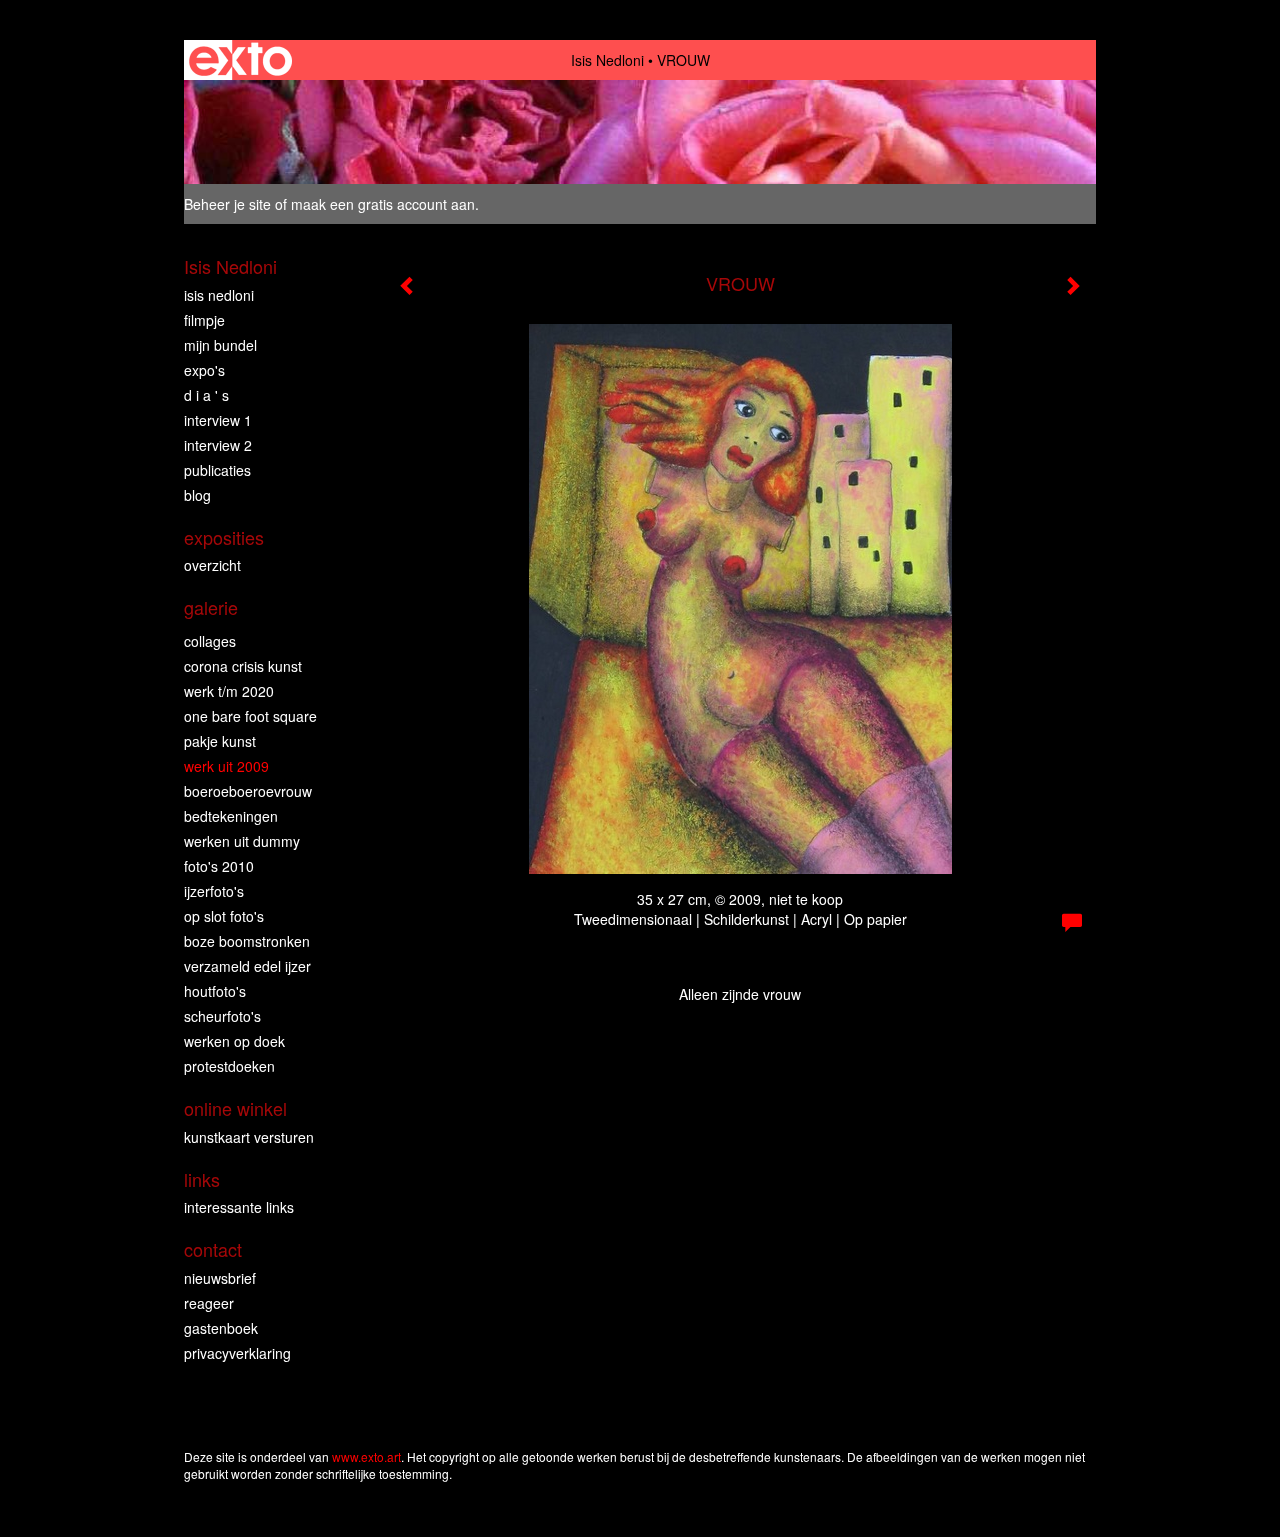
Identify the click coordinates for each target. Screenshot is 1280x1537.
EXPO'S (204, 370)
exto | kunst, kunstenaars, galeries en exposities (240, 60)
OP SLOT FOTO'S (224, 916)
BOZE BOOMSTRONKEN (247, 941)
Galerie (211, 607)
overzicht (212, 565)
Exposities (224, 537)
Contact (213, 1249)
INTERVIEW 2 (218, 445)
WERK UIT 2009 (226, 766)
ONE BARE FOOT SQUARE (250, 716)
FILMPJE (204, 320)
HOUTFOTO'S (215, 991)
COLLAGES (210, 641)
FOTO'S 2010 (219, 866)
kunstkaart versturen (249, 1137)
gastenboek (221, 1328)
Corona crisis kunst (243, 666)
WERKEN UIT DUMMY (242, 841)
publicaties (217, 470)
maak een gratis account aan (383, 204)
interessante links (239, 1207)
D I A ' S (206, 395)
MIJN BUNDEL (220, 345)
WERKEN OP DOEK (234, 1041)
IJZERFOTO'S (214, 891)
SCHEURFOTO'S (222, 1016)
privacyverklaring (237, 1353)
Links (202, 1179)
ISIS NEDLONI (219, 295)
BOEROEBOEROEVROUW (248, 791)
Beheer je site (227, 204)
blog (197, 495)
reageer (209, 1303)
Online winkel (235, 1108)
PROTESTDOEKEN (229, 1066)
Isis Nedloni (607, 60)
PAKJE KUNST (220, 741)
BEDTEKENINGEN (231, 816)
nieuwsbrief (220, 1278)
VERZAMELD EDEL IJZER (247, 966)
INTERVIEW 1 (218, 420)
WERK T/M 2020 (229, 691)
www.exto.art (366, 1456)
